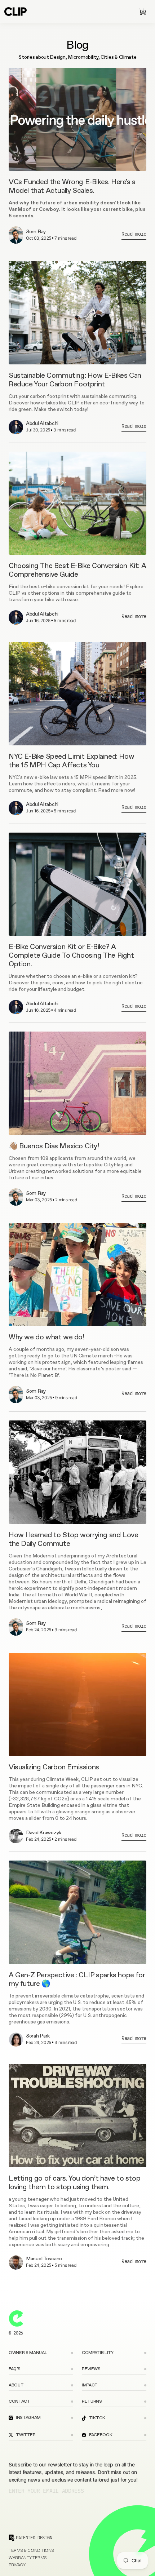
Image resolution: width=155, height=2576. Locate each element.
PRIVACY (17, 2565)
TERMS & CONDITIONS (31, 2551)
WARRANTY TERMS (28, 2558)
